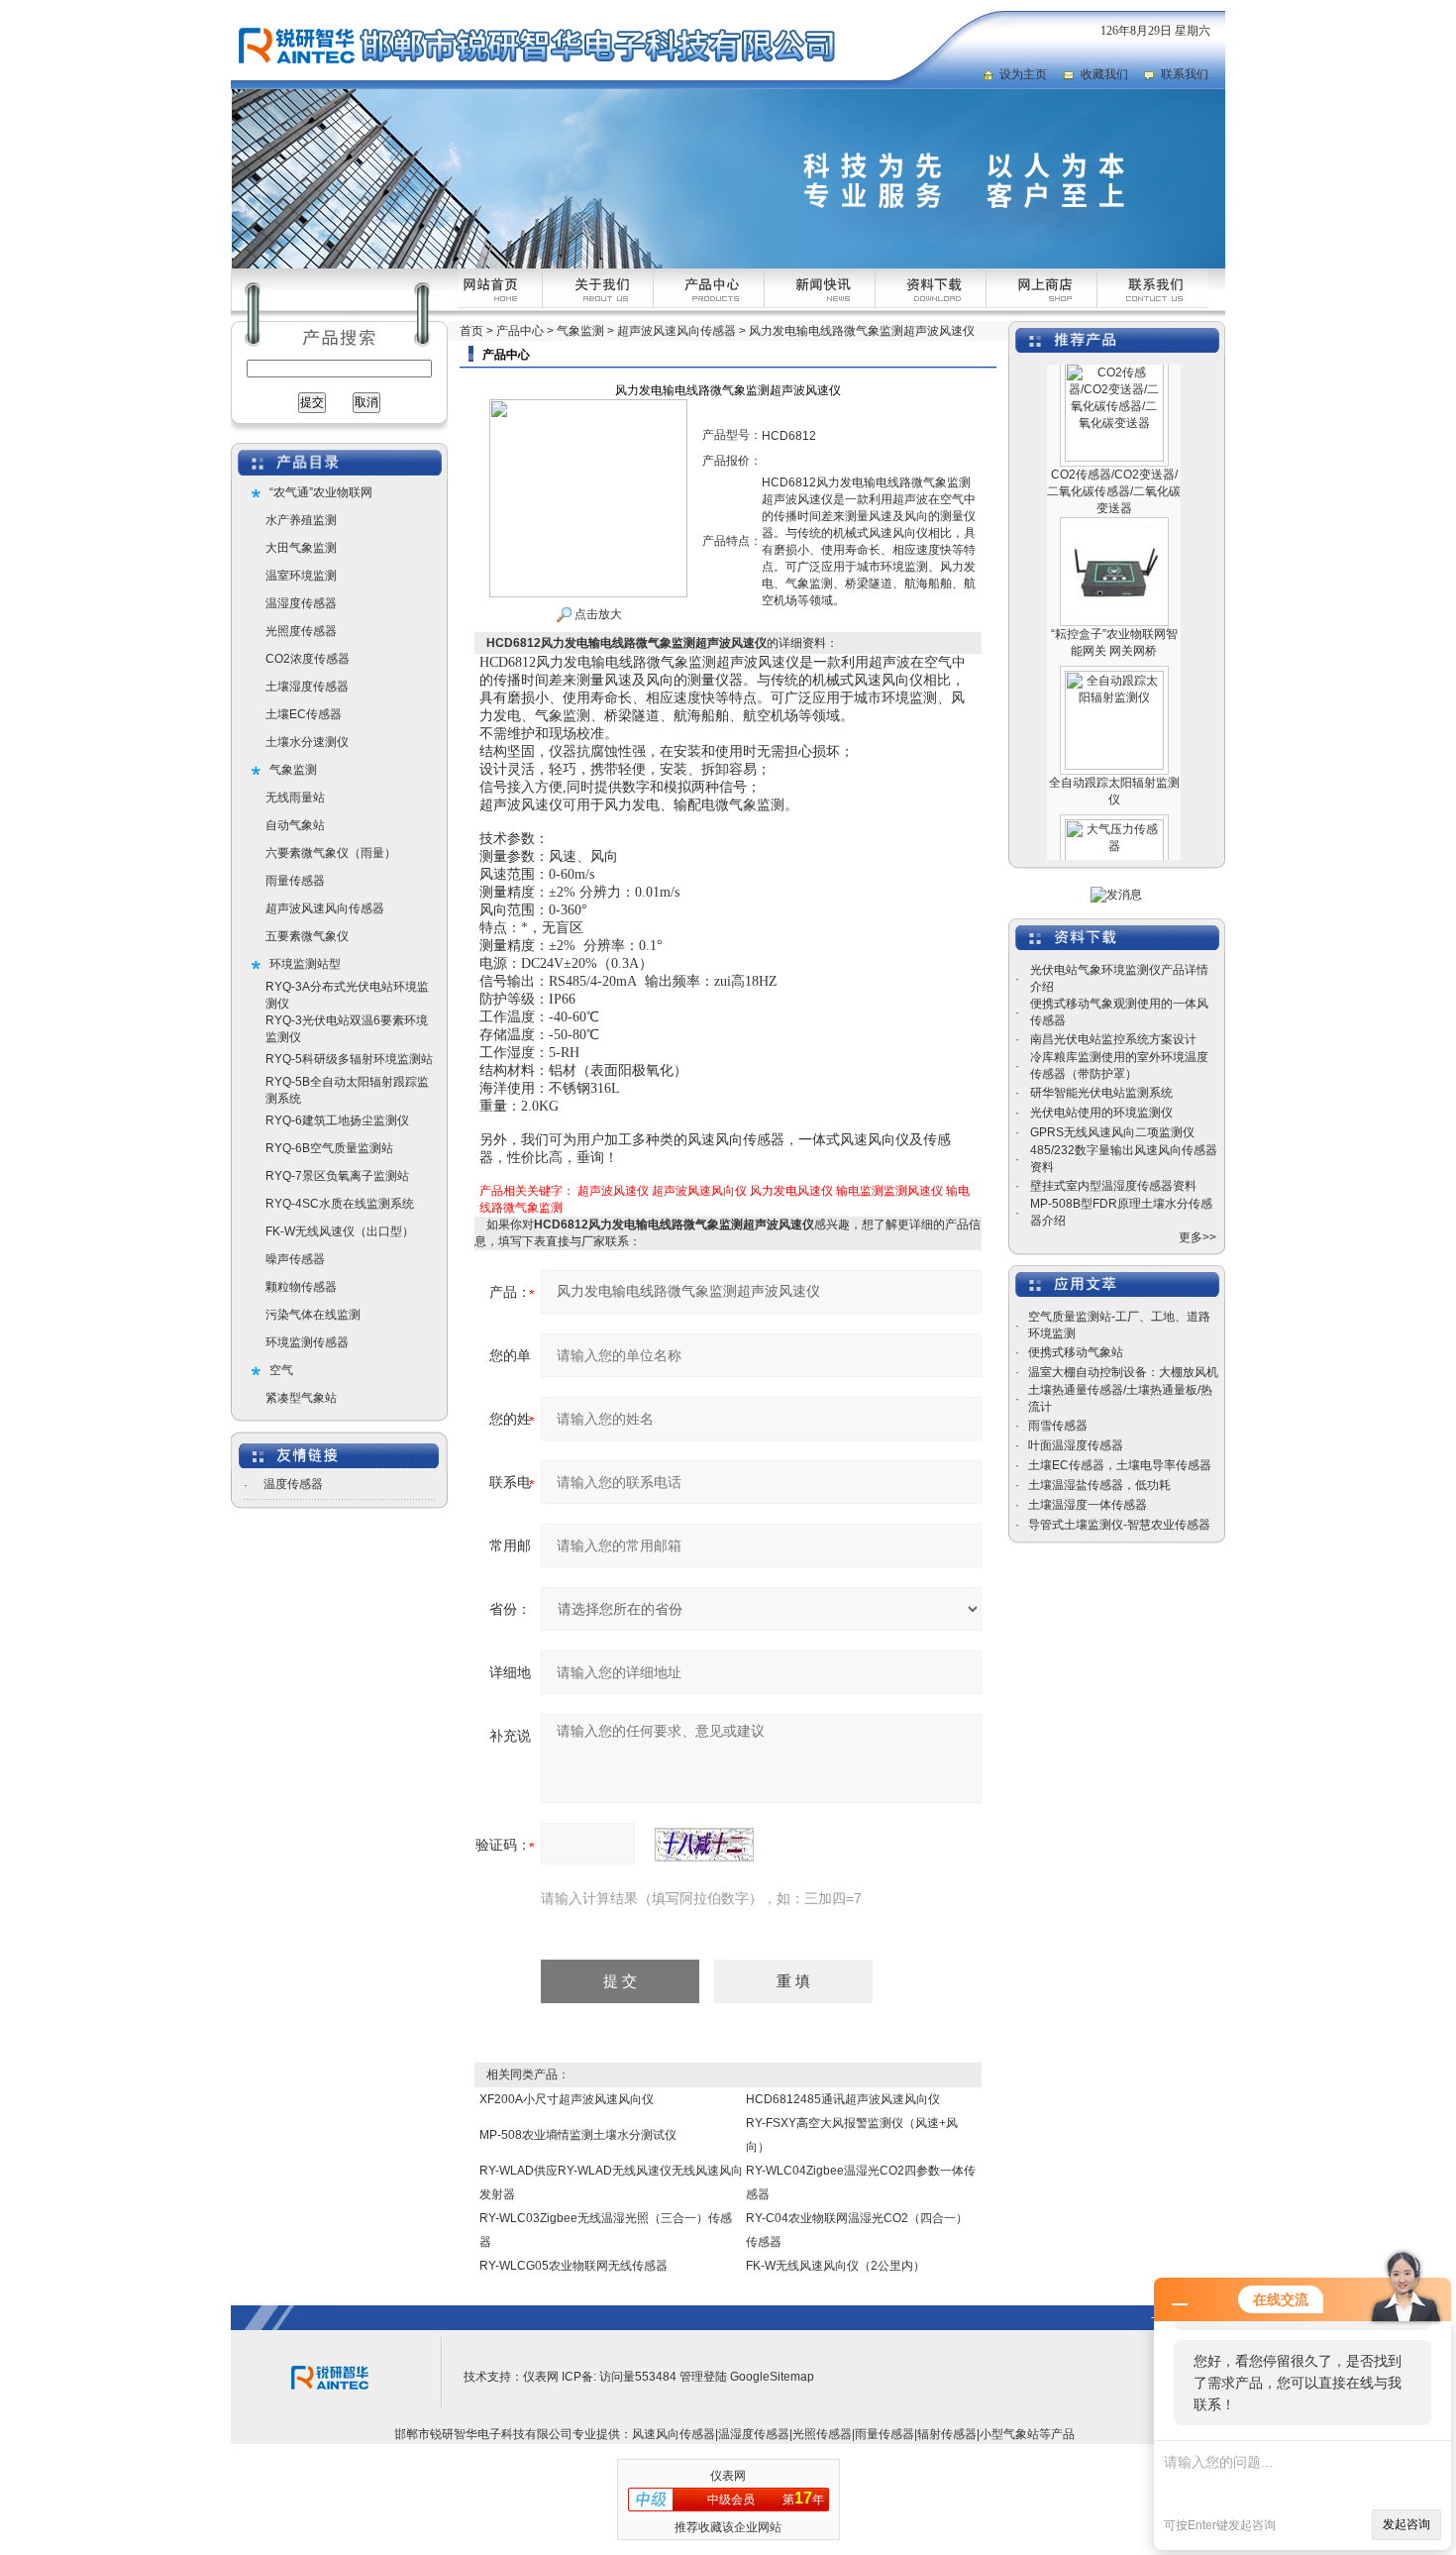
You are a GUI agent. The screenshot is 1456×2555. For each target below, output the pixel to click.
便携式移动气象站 (1076, 1352)
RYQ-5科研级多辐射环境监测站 (349, 1059)
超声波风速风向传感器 (325, 908)
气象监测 (293, 770)
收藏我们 (1104, 74)
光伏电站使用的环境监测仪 (1101, 1113)
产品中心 (520, 331)
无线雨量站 (295, 798)
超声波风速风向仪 (699, 1191)
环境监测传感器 (307, 1342)
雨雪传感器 (1058, 1426)
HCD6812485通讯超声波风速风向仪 (843, 2099)
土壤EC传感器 (304, 714)
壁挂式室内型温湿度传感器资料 (1113, 1186)
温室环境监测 (301, 576)
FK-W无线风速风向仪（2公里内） (835, 2266)
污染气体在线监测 (313, 1315)
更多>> (1197, 1237)
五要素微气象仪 (307, 936)
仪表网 (541, 2377)
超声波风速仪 (613, 1191)
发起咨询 (1406, 2524)
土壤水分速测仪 (307, 742)
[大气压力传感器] (1114, 797)
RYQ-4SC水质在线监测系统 (340, 1204)
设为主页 (1023, 74)
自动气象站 (295, 825)
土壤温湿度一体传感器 (1088, 1505)
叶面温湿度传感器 (1076, 1445)
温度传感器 (293, 1484)
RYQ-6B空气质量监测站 (329, 1148)
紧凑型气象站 (301, 1398)
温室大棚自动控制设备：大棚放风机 (1123, 1372)
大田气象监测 (301, 548)
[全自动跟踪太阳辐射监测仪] (1114, 648)
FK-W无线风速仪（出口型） (340, 1231)
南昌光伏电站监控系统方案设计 (1113, 1039)
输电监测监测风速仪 (889, 1191)
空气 (281, 1370)
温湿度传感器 (301, 603)
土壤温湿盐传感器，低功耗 (1099, 1485)
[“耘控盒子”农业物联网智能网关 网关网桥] (1114, 499)
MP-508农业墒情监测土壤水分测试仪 (578, 2135)
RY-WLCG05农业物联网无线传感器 (573, 2266)
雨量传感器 (295, 881)
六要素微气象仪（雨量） (331, 853)
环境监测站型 (305, 964)
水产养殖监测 (301, 520)
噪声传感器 (295, 1259)
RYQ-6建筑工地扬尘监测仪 (337, 1120)
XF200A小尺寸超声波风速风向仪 (567, 2099)
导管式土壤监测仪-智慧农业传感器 (1119, 1525)
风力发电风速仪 (791, 1191)
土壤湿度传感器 (307, 687)
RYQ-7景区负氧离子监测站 (337, 1176)
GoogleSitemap (772, 2377)
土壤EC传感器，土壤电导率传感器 (1120, 1465)
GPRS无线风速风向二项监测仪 (1112, 1132)
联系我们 (1185, 74)
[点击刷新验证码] (704, 1845)
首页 (471, 331)
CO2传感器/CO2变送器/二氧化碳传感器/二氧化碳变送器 (1114, 462)
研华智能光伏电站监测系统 (1101, 1093)
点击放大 (597, 614)
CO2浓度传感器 (308, 659)
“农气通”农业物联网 (321, 492)
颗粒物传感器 (301, 1287)
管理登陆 (703, 2377)
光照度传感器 (301, 631)
